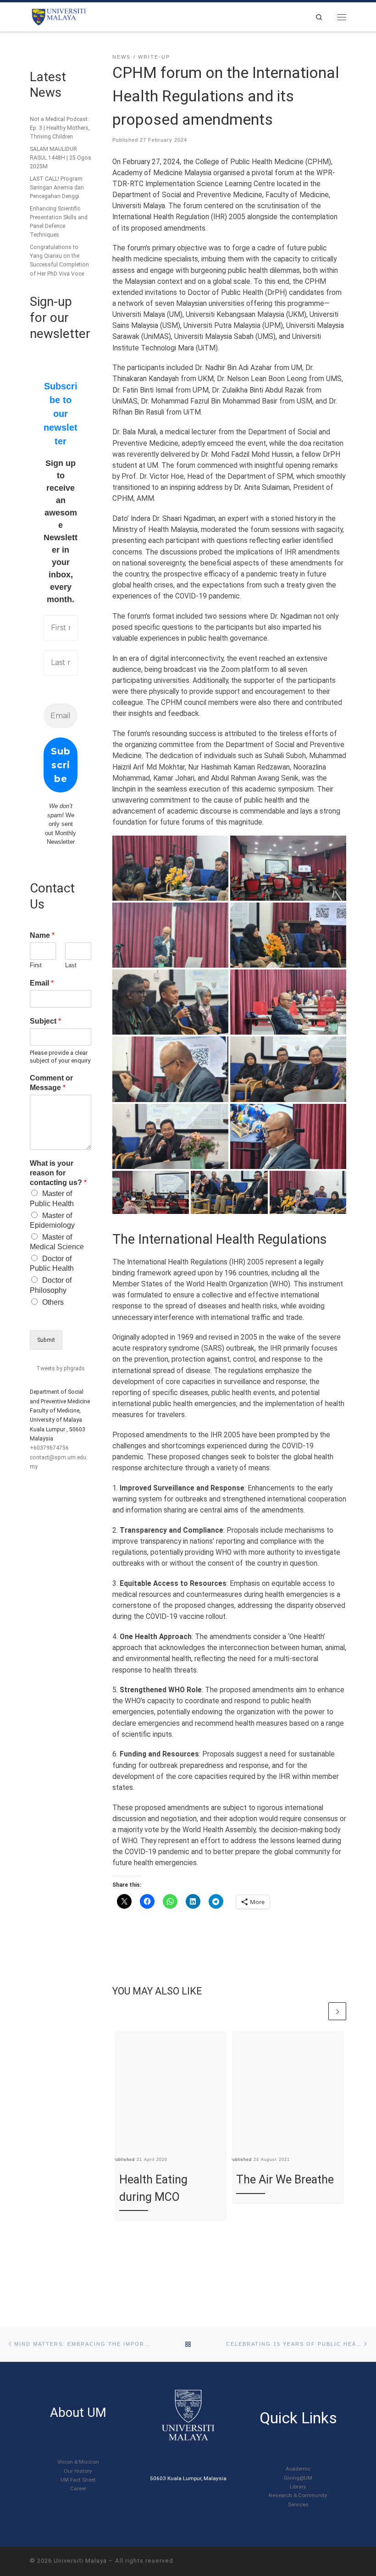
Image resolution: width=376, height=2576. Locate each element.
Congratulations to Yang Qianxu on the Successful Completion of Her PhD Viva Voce (59, 260)
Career (78, 2488)
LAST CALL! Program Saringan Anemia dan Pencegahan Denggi (57, 188)
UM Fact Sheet (78, 2480)
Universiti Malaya (80, 2561)
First (36, 965)
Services (298, 2504)
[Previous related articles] (318, 2011)
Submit (46, 1340)
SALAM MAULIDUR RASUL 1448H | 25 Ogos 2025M (61, 158)
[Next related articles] (337, 2011)
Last (71, 965)
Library (298, 2487)
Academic (298, 2469)
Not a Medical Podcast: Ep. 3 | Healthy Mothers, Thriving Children (60, 128)
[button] (170, 868)
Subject (45, 1021)
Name (42, 935)
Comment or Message (51, 1083)
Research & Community (298, 2495)
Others (53, 1302)
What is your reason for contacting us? (58, 1173)
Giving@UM (298, 2478)
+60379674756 (49, 1448)
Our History (78, 2471)
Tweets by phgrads (61, 1368)
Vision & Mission (78, 2462)
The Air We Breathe (285, 2180)
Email (42, 983)
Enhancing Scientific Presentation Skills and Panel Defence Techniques (59, 222)
